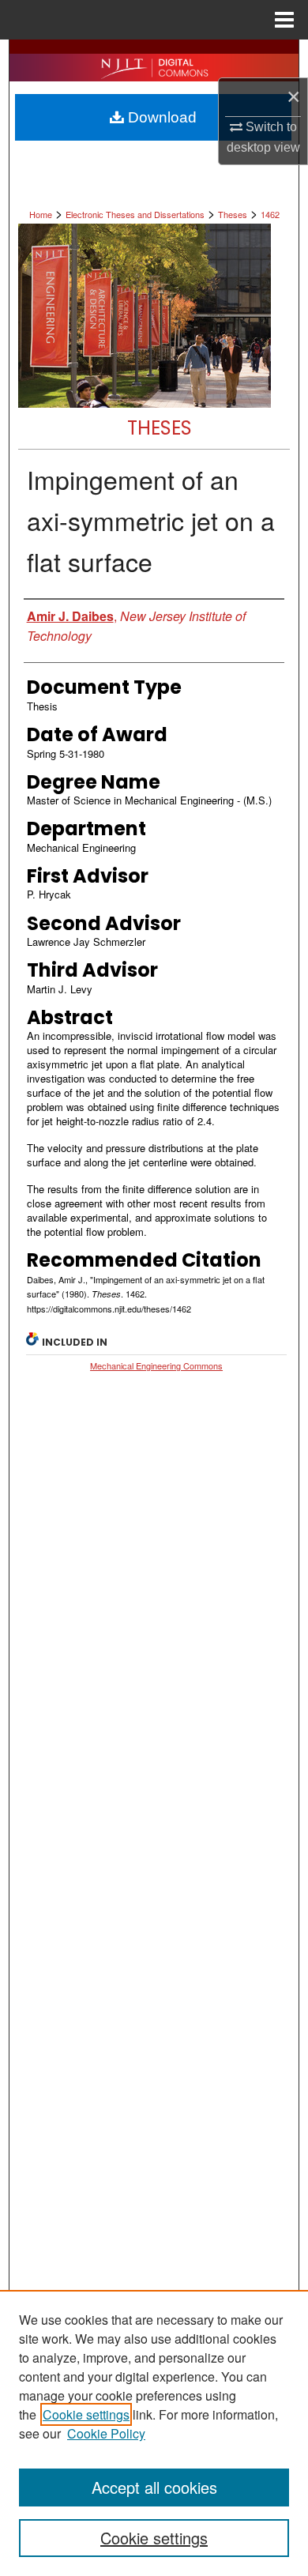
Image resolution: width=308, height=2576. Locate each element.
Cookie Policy (106, 2433)
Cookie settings (86, 2414)
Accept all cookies (154, 2487)
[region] (154, 2433)
